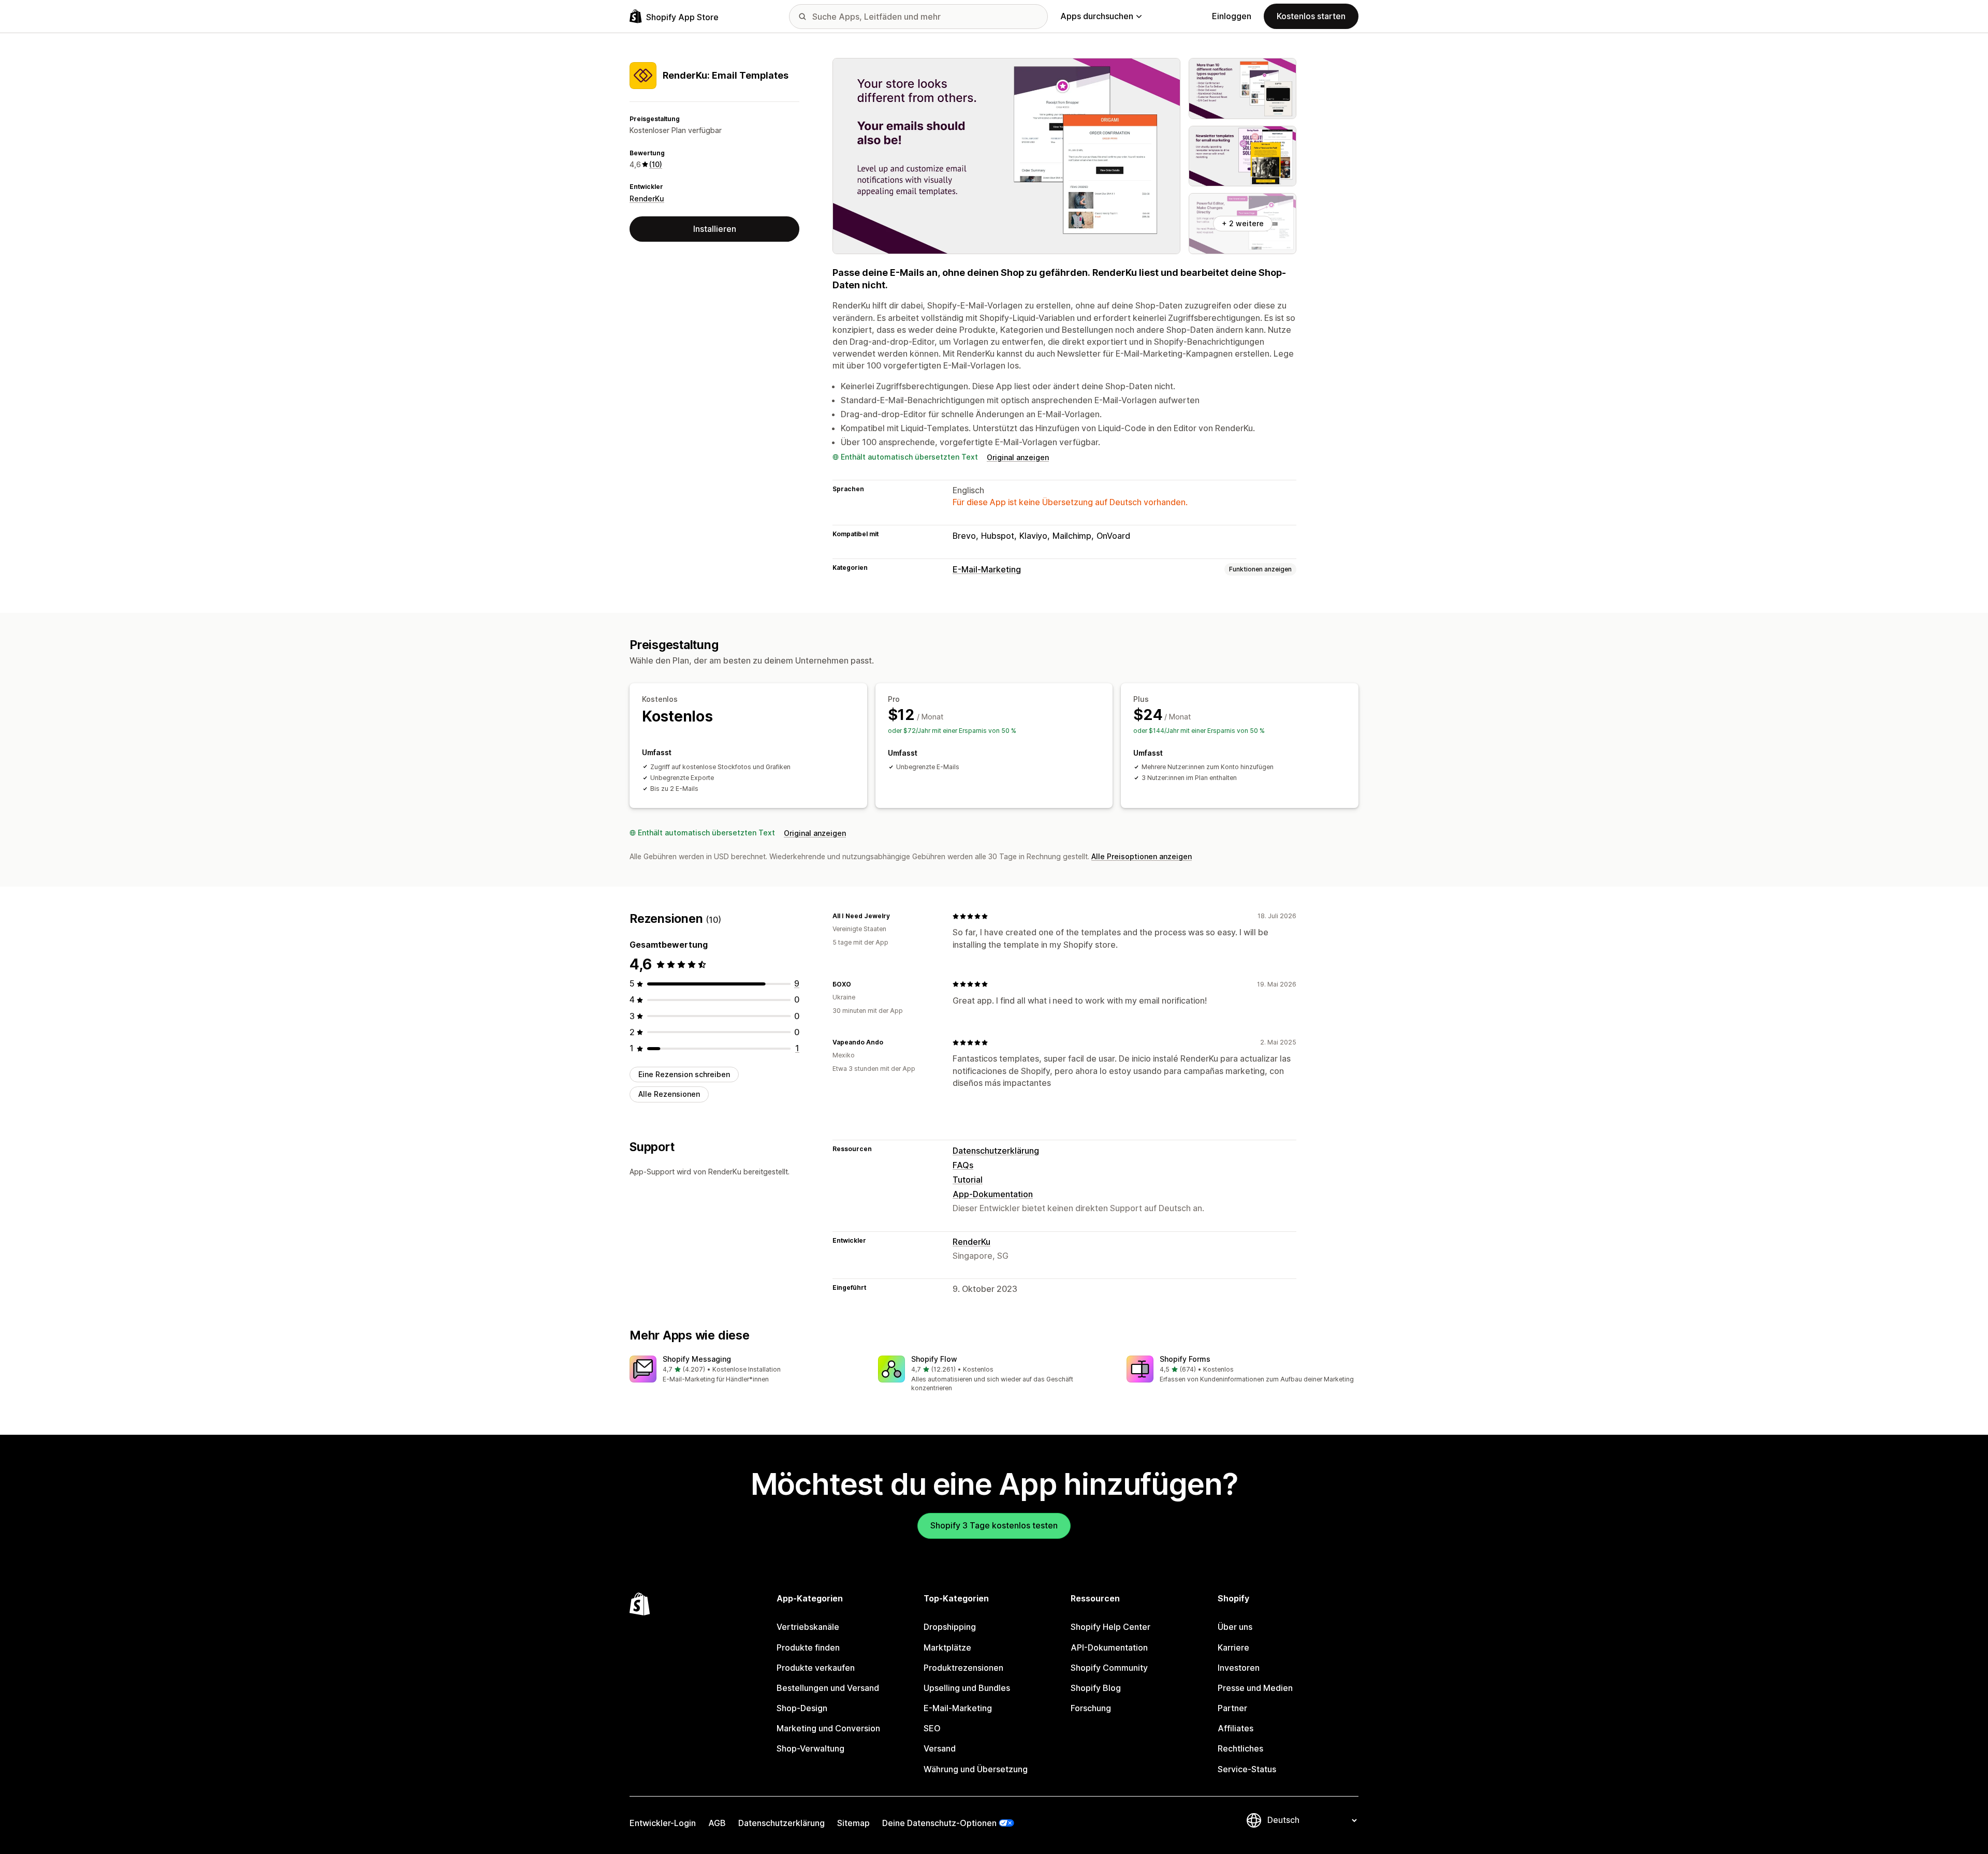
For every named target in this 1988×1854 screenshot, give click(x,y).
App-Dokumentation (993, 1194)
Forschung (1091, 1708)
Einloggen (1232, 16)
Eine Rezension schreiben (684, 1074)
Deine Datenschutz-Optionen (939, 1823)
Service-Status (1247, 1769)
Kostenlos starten (1311, 16)
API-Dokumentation (1109, 1647)
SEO (932, 1728)
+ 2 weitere (1243, 223)
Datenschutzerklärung (996, 1151)
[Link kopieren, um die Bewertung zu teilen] (896, 916)
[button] (745, 1370)
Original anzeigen (1018, 457)
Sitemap (853, 1823)
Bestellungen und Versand (828, 1688)
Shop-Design (802, 1708)
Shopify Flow (934, 1359)
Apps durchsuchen (1097, 16)
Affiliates (1236, 1728)
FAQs (963, 1165)
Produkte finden (808, 1647)
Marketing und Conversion (828, 1728)
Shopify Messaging (697, 1359)
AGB (717, 1823)
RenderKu (647, 198)
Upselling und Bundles (967, 1688)
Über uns (1235, 1627)
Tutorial (968, 1180)
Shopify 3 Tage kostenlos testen (994, 1525)
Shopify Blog (1096, 1688)
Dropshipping (950, 1627)
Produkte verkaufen (816, 1668)
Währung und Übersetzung (976, 1769)
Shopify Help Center (1110, 1627)
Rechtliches (1240, 1748)
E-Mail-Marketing (987, 569)
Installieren (715, 229)
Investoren (1239, 1668)
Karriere (1233, 1647)
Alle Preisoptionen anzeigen (1142, 856)
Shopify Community (1109, 1668)
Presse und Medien (1255, 1688)
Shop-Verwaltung (810, 1748)
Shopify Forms (1185, 1359)
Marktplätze (947, 1647)
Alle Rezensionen (669, 1094)
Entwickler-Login (663, 1823)
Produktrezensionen (963, 1668)
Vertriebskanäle (808, 1627)
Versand (940, 1748)
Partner (1232, 1708)
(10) (656, 164)
